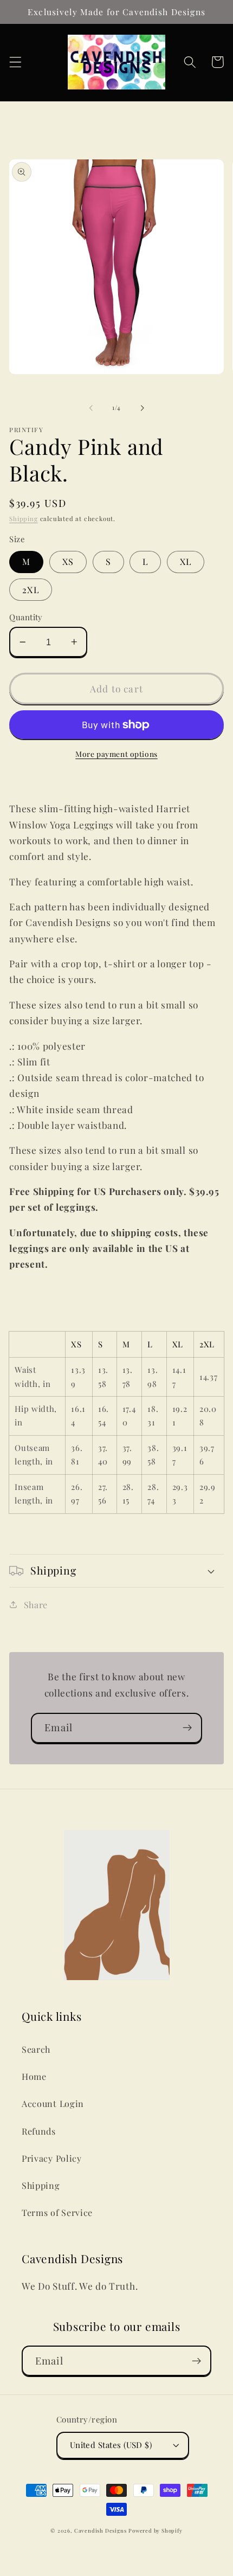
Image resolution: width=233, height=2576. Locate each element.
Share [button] (36, 1605)
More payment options (116, 754)
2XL (30, 590)
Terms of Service (57, 2212)
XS (68, 561)
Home (34, 2076)
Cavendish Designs (101, 2530)
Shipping (23, 519)
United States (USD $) (111, 2445)
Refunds (39, 2131)
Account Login (53, 2103)
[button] (15, 62)
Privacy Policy (52, 2158)
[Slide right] (142, 408)
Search (36, 2049)
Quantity (26, 617)
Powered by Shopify (156, 2530)
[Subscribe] (187, 1728)
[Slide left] (91, 408)
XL (186, 561)
